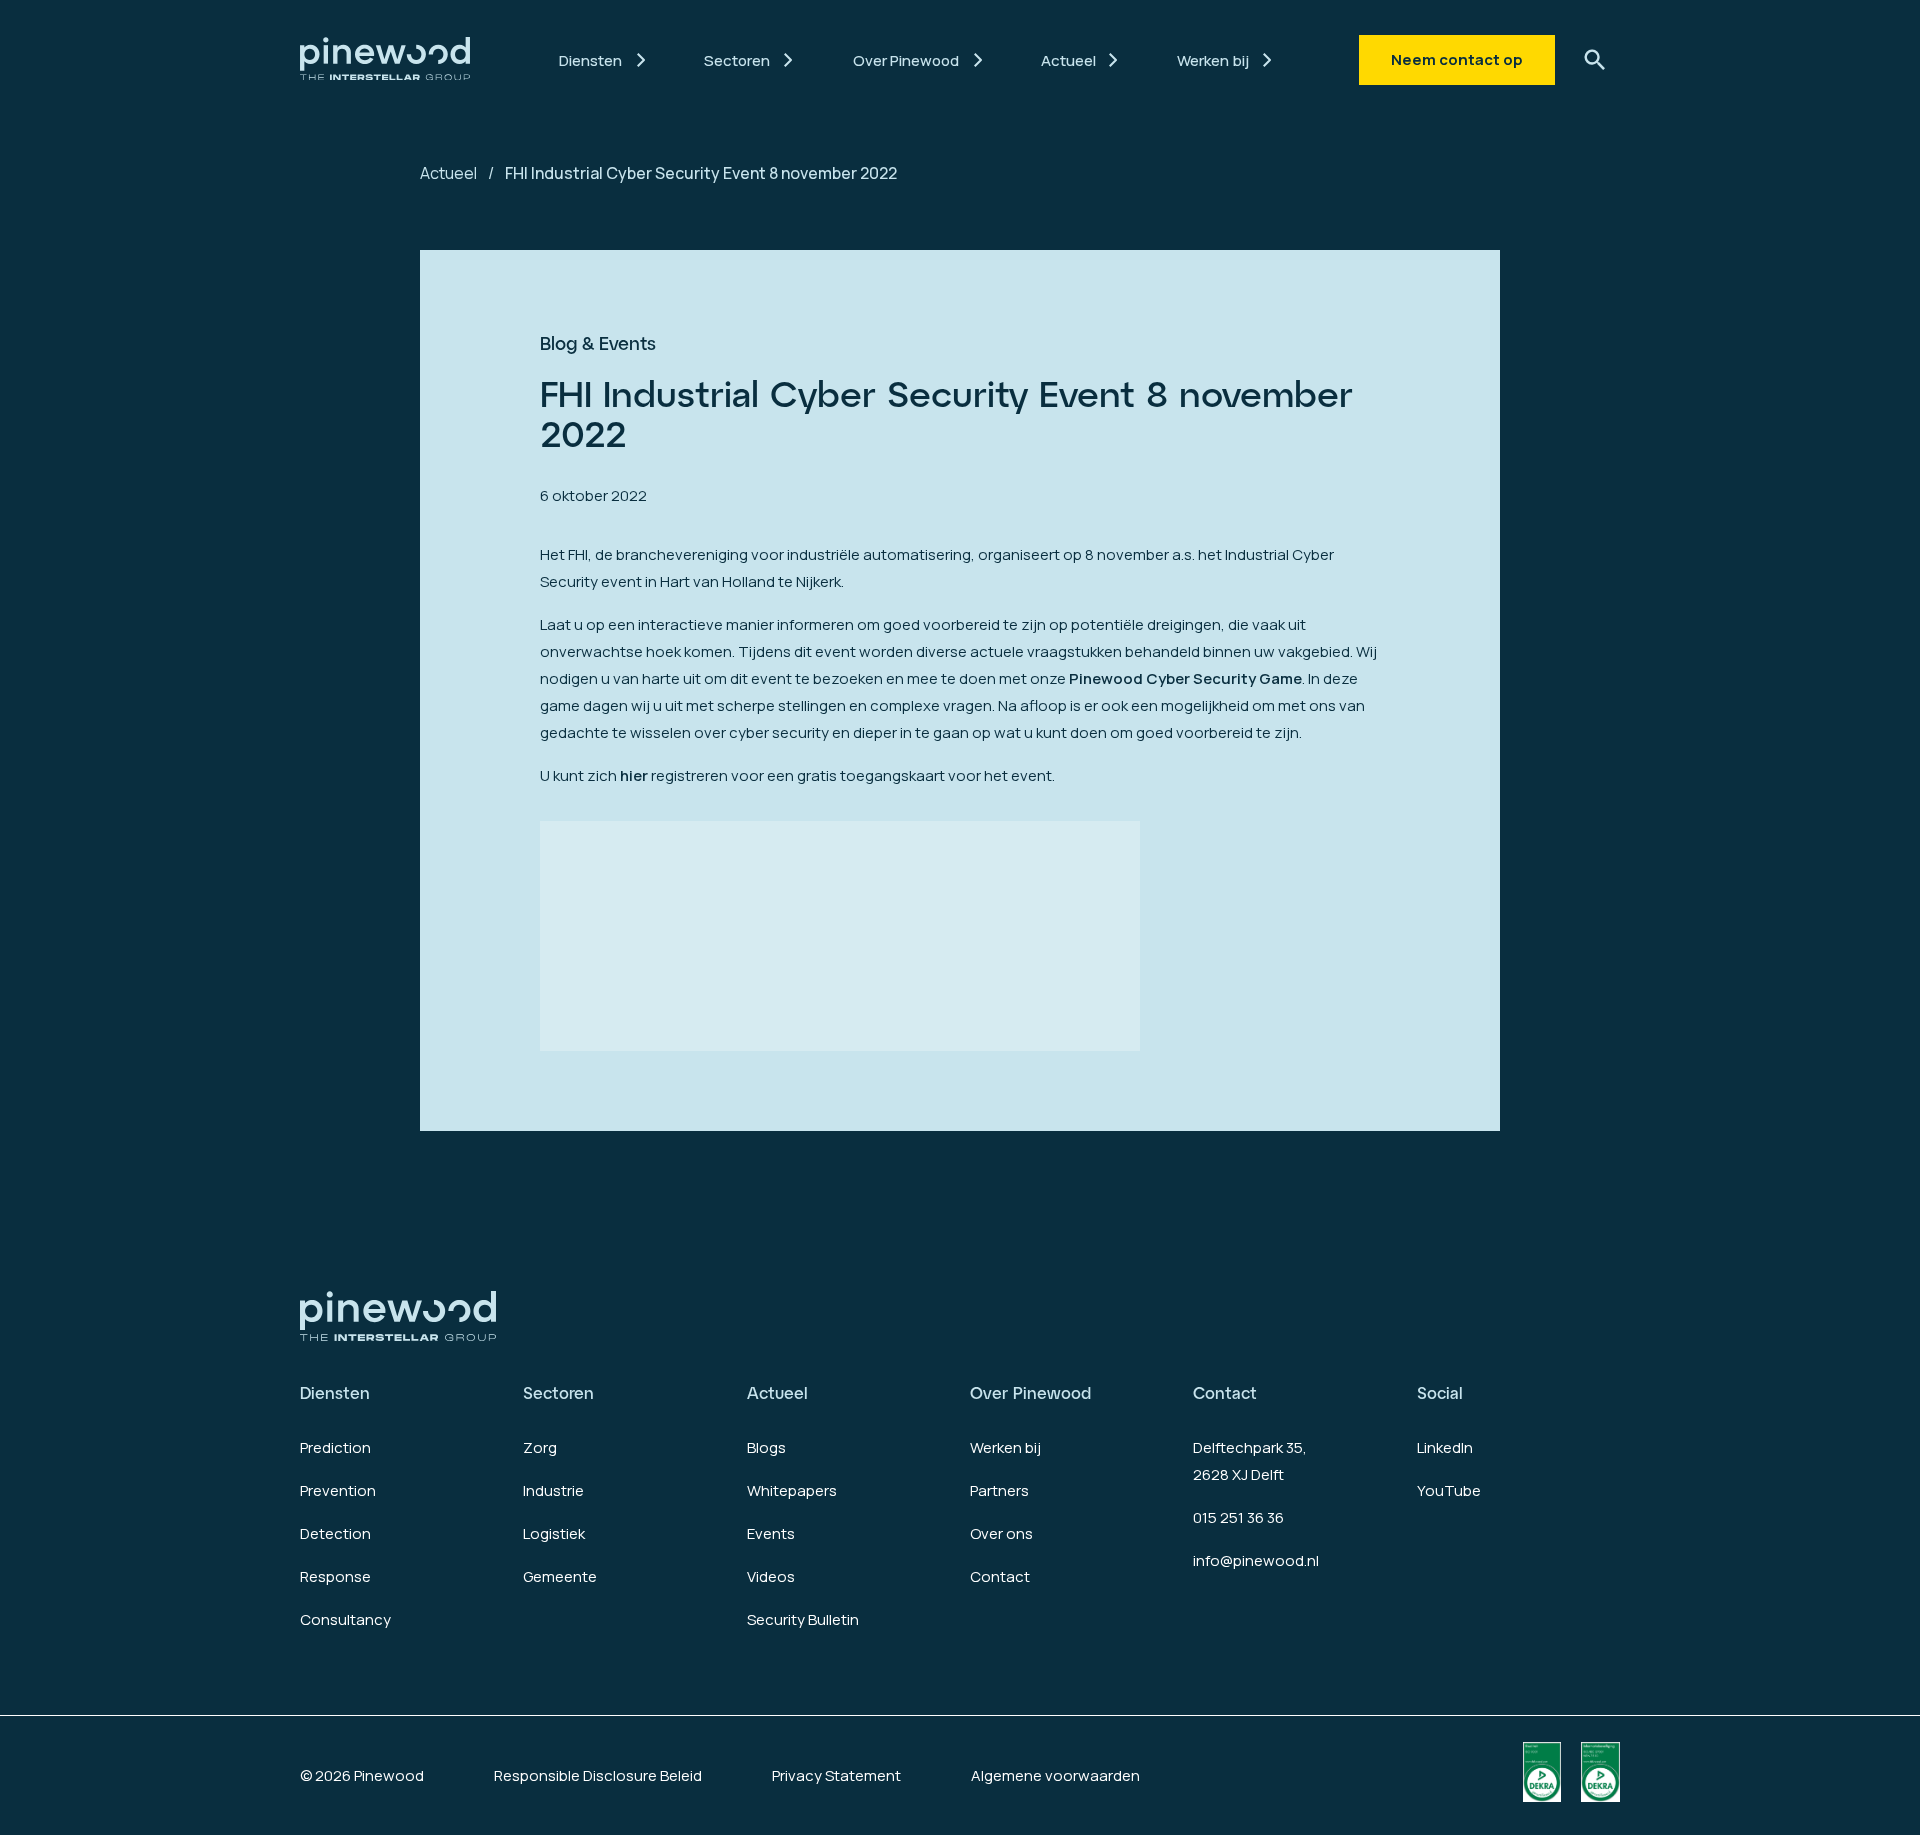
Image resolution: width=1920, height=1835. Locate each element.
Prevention (338, 1490)
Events (771, 1533)
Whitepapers (792, 1490)
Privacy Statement (836, 1775)
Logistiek (554, 1533)
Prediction (335, 1447)
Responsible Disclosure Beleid (598, 1775)
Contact (1000, 1576)
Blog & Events (598, 343)
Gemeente (560, 1576)
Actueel (448, 173)
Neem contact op (1457, 59)
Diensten (335, 1392)
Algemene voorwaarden (1055, 1775)
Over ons (1001, 1533)
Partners (999, 1490)
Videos (771, 1576)
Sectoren (558, 1392)
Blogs (766, 1447)
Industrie (553, 1490)
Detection (335, 1533)
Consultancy (345, 1619)
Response (335, 1576)
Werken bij (1005, 1447)
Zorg (540, 1447)
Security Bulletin (803, 1619)
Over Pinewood (1030, 1392)
